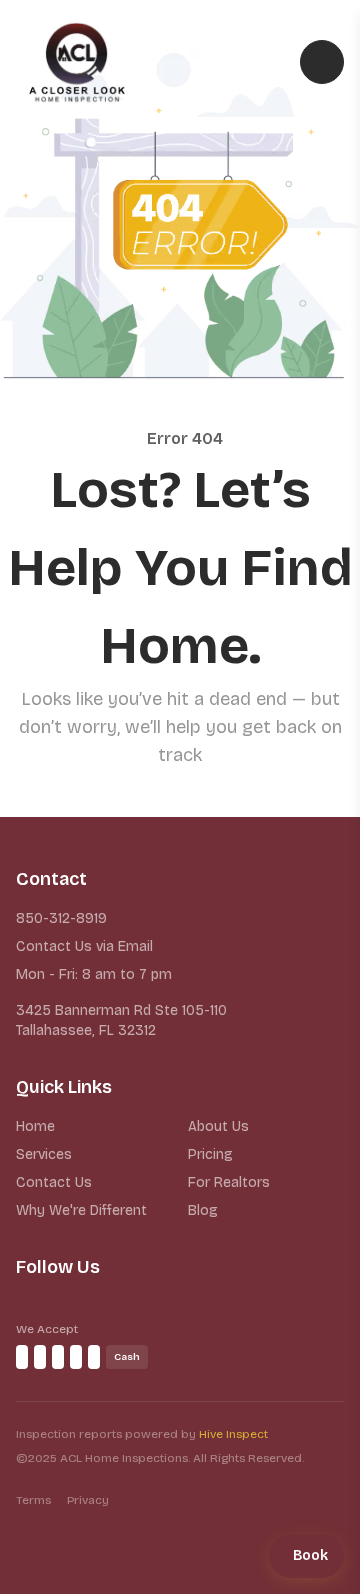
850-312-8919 (61, 918)
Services (44, 1154)
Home (35, 1126)
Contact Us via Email (84, 946)
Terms (33, 1500)
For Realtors (229, 1182)
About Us (218, 1126)
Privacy (88, 1500)
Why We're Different (81, 1210)
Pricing (210, 1154)
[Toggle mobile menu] (322, 62)
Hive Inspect (233, 1434)
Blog (203, 1210)
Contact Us (54, 1182)
